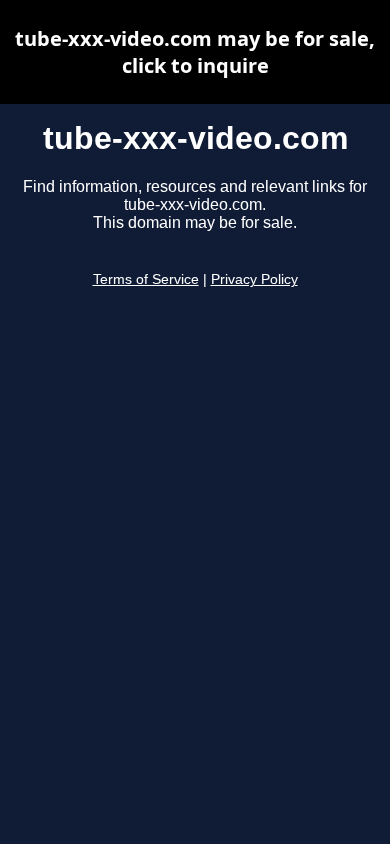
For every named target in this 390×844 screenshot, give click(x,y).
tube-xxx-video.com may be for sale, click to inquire (195, 52)
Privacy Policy (254, 279)
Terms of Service (146, 279)
